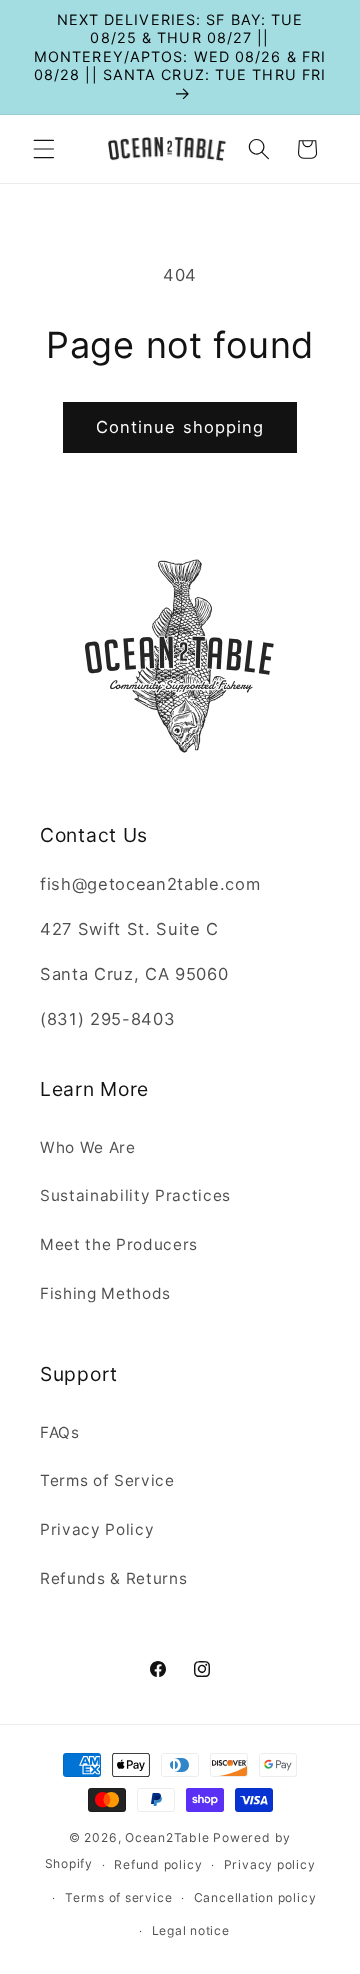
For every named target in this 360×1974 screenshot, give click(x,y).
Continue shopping (180, 427)
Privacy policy (270, 1864)
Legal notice (191, 1930)
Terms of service (118, 1897)
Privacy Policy (97, 1529)
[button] (44, 149)
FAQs (60, 1432)
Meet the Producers (119, 1244)
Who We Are (88, 1147)
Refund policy (158, 1864)
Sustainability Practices (135, 1195)
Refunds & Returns (113, 1578)
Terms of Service (107, 1480)
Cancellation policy (255, 1897)
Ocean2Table (167, 1837)
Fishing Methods (105, 1293)
